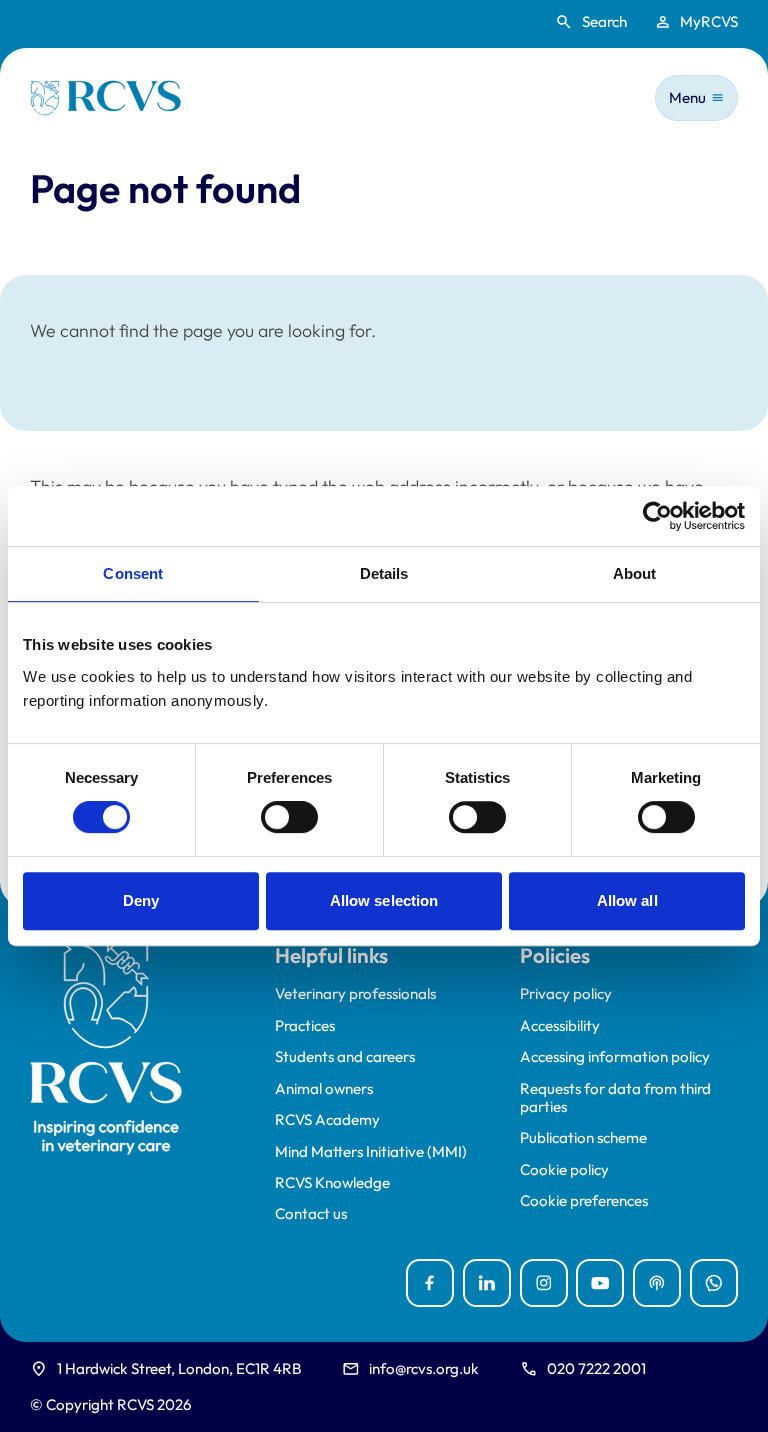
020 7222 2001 (596, 1368)
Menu (687, 97)
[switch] (289, 817)
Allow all (627, 900)
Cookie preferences (584, 1201)
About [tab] (635, 573)
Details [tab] (384, 573)
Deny (141, 900)
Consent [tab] (133, 573)
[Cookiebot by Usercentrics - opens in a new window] (657, 516)
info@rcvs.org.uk (424, 1368)
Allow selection (384, 900)
